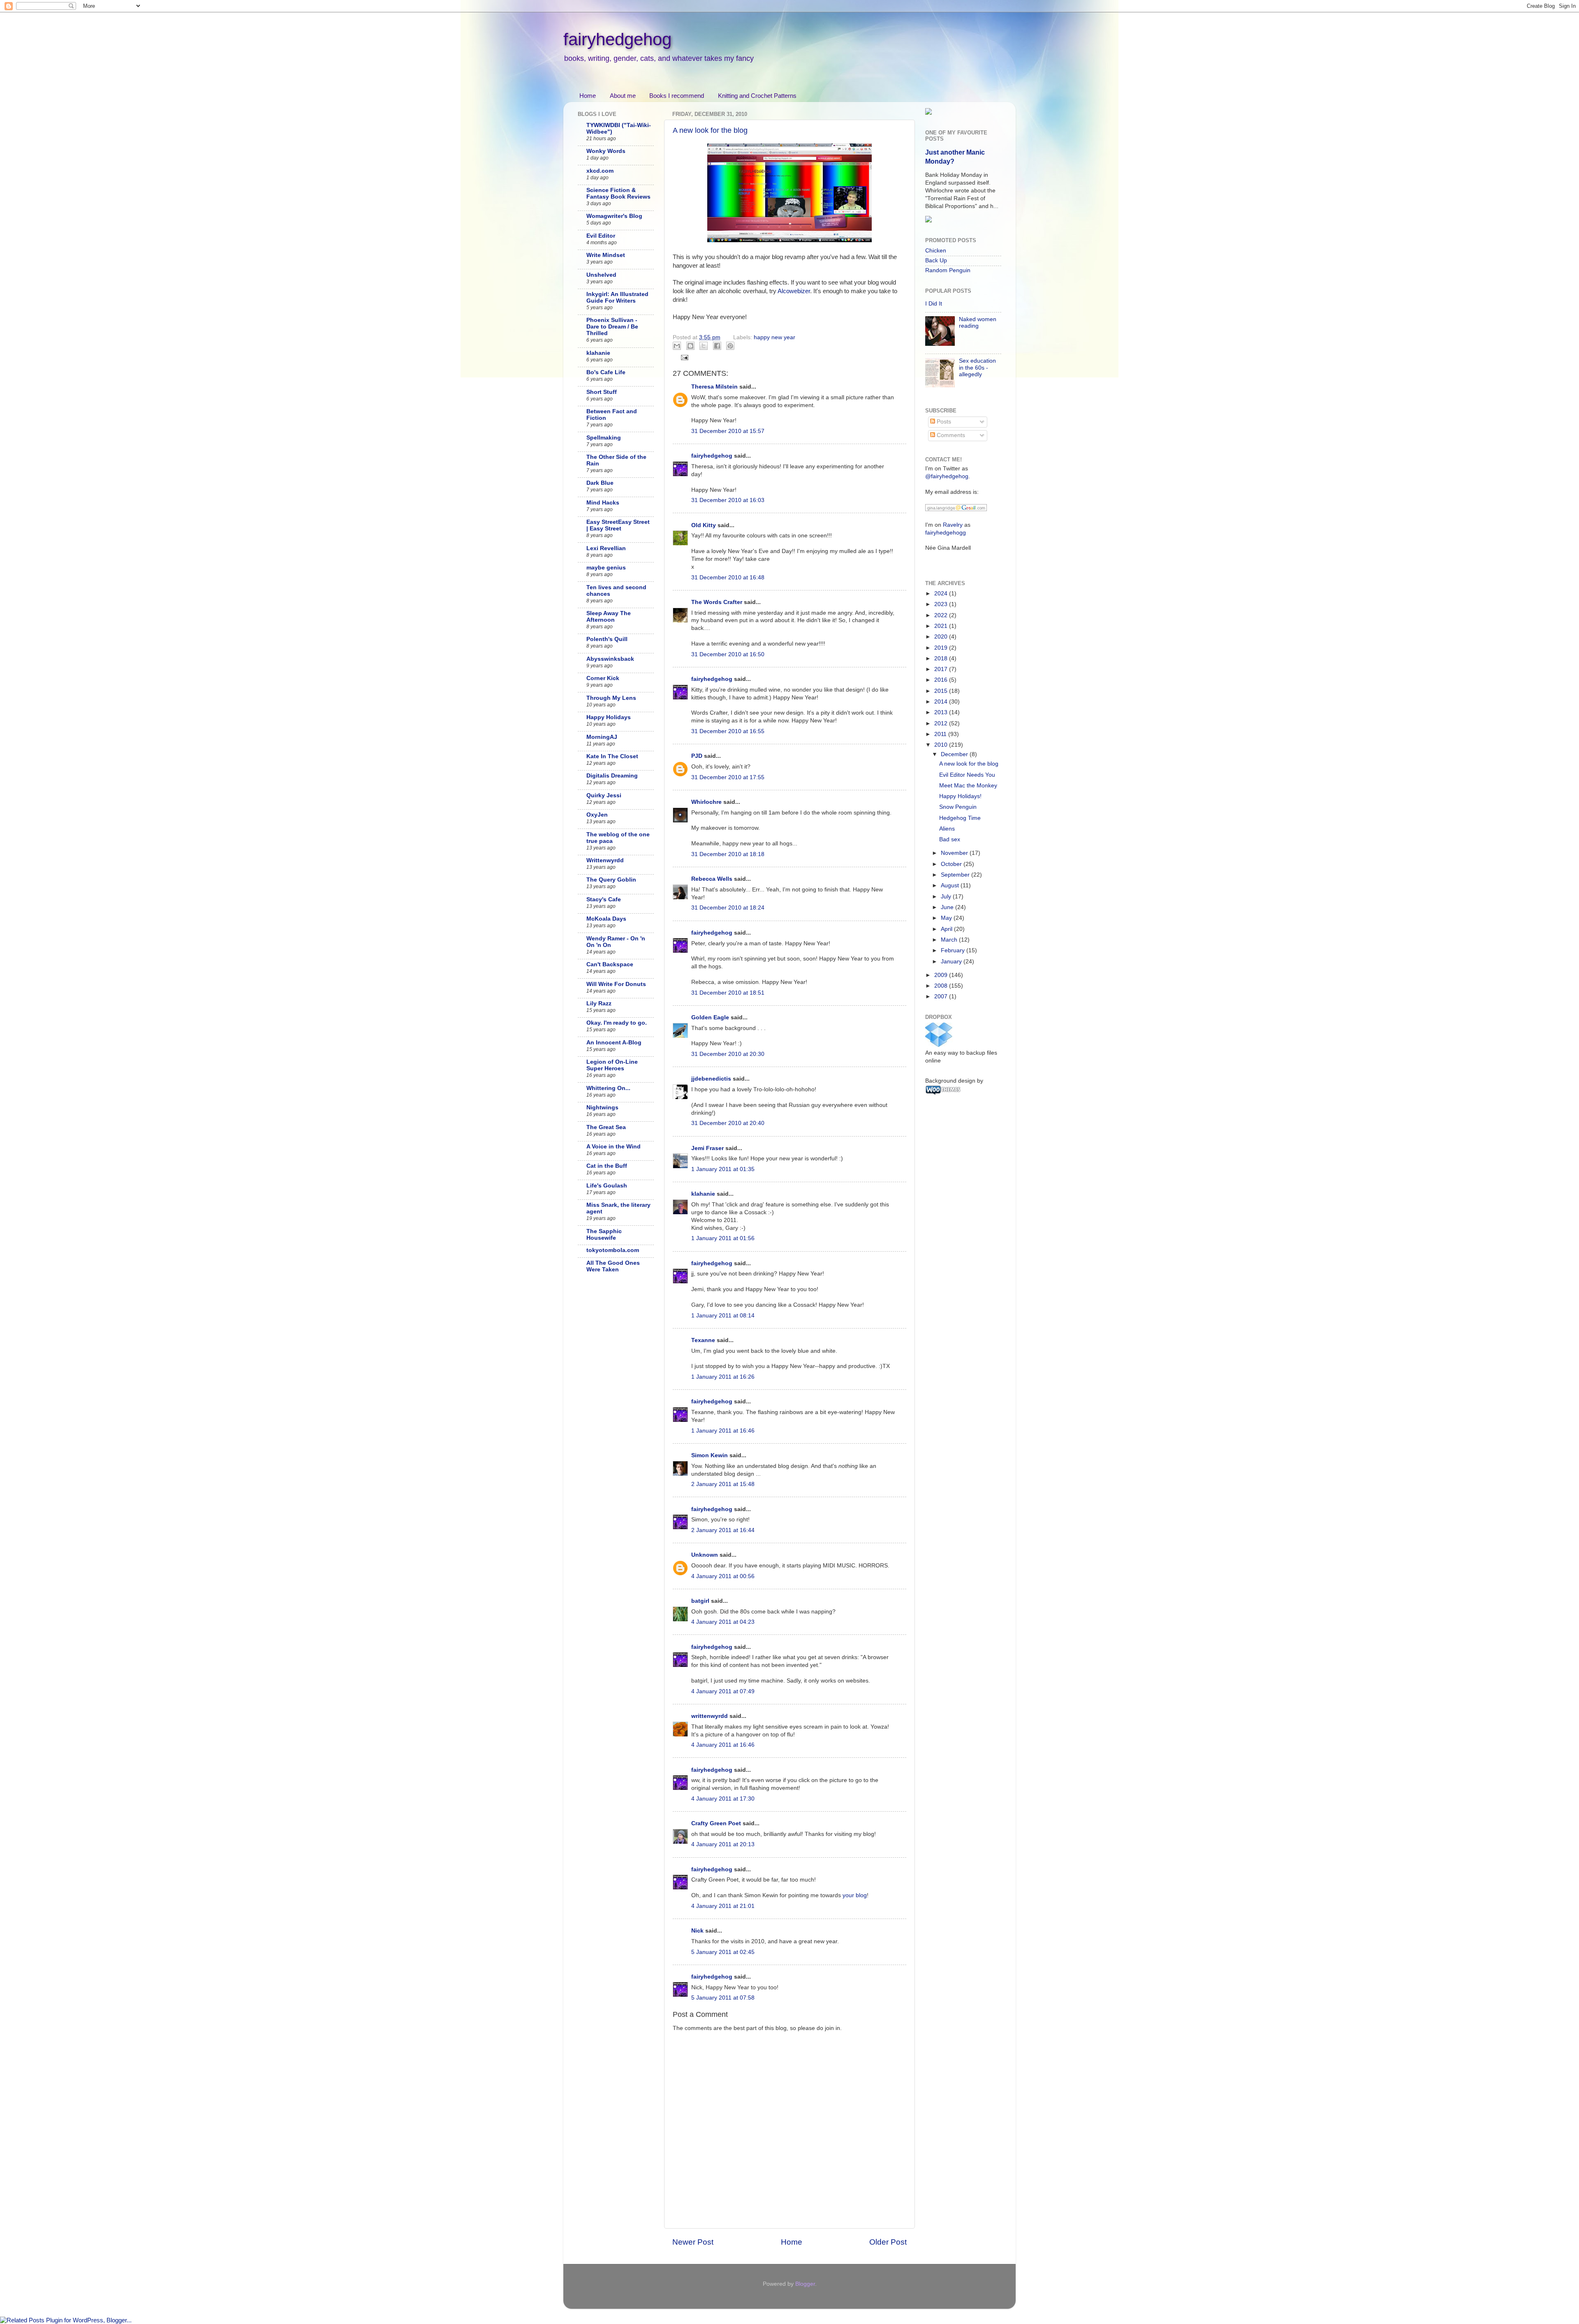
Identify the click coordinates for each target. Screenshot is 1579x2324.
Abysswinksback (610, 659)
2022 (942, 615)
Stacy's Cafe (604, 899)
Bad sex (950, 839)
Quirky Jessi (604, 795)
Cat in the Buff (607, 1166)
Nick (697, 1931)
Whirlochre (706, 802)
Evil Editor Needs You (967, 775)
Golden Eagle (710, 1017)
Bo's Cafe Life (606, 372)
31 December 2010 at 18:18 (728, 854)
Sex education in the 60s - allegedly (977, 367)
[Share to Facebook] (717, 346)
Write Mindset (606, 255)
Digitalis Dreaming (612, 776)
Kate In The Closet (612, 756)
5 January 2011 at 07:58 (723, 1998)
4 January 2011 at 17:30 (723, 1799)
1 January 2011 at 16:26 (723, 1377)
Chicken (936, 251)
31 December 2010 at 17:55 (728, 777)
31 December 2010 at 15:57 (728, 431)
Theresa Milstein (714, 387)
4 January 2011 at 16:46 (723, 1745)
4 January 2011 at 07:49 (723, 1691)
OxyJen (597, 815)
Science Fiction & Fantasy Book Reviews (618, 193)
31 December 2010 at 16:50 (728, 654)
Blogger (805, 2284)
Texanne (703, 1340)
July (947, 897)
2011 (941, 734)
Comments (950, 435)
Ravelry (953, 525)
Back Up (936, 260)
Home (588, 96)
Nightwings (602, 1108)
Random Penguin (948, 270)
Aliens (947, 829)
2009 (942, 975)
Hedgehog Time (960, 818)
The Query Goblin (611, 880)
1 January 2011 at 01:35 (723, 1169)
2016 (942, 680)
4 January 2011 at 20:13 (723, 1844)
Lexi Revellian (606, 548)
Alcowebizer (794, 291)
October (952, 864)
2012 (942, 723)
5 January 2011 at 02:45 (723, 1952)
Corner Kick (603, 678)
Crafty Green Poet (716, 1823)
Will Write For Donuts (616, 984)
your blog (855, 1895)
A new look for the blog (710, 130)
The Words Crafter (717, 602)
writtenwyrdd (710, 1716)
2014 (942, 702)
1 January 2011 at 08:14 (723, 1316)
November (955, 853)
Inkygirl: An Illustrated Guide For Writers (617, 297)
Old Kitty (704, 525)
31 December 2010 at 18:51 (728, 993)
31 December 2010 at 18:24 (728, 908)
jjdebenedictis (711, 1079)
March (950, 940)
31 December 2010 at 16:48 (728, 578)
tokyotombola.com (613, 1250)
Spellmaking (604, 438)
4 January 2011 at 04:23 (723, 1622)
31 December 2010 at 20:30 (728, 1054)
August (951, 885)
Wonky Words (606, 151)
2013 (942, 712)
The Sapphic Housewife (604, 1235)
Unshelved (601, 275)
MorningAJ (602, 737)
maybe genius (606, 568)
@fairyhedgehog (947, 476)
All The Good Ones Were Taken (613, 1266)
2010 (942, 745)
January (952, 962)
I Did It (934, 304)
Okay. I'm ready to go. (617, 1023)
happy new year (774, 337)
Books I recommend (677, 96)
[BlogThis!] (690, 346)
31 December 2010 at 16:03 (728, 500)
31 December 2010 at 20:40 (728, 1123)
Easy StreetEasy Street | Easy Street (618, 525)
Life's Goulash (607, 1186)
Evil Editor (601, 236)
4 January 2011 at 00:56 (723, 1576)
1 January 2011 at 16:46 (723, 1431)
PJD (697, 756)
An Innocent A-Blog (614, 1043)
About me (623, 96)
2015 (942, 691)
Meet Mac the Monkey (968, 786)
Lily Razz (599, 1003)
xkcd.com (600, 171)
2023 (942, 604)
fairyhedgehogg (946, 533)
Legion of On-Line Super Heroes (612, 1065)
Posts (943, 422)
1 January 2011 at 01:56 (723, 1238)
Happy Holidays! (960, 796)
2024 (942, 594)
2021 (942, 626)
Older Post (888, 2242)
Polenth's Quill (607, 639)
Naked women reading (978, 323)
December (955, 754)
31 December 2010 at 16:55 (728, 731)
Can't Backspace (610, 964)
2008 (942, 986)
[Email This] (677, 346)
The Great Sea (606, 1127)
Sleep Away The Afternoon (609, 617)
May (947, 918)
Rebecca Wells (712, 879)
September (956, 875)
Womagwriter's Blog (614, 216)
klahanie (703, 1194)
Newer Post (693, 2242)
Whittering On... (608, 1088)
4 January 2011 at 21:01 (723, 1906)
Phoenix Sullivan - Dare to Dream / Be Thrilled (612, 327)
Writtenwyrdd (605, 860)
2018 (942, 659)
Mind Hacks (603, 503)
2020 (942, 637)
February (954, 950)
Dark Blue (600, 483)
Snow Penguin (958, 807)
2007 (942, 996)
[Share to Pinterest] (730, 346)
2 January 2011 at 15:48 (723, 1484)
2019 (942, 648)
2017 (942, 669)
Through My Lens (611, 698)
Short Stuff (602, 392)
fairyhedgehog (617, 39)
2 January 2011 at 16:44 (723, 1530)
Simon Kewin (710, 1455)
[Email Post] (684, 357)
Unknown (705, 1555)
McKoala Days (606, 919)
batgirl (700, 1601)
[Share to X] (704, 346)
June (948, 907)
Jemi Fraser (707, 1148)
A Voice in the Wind (614, 1147)
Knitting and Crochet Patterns (757, 96)
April (947, 929)
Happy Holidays (609, 717)
